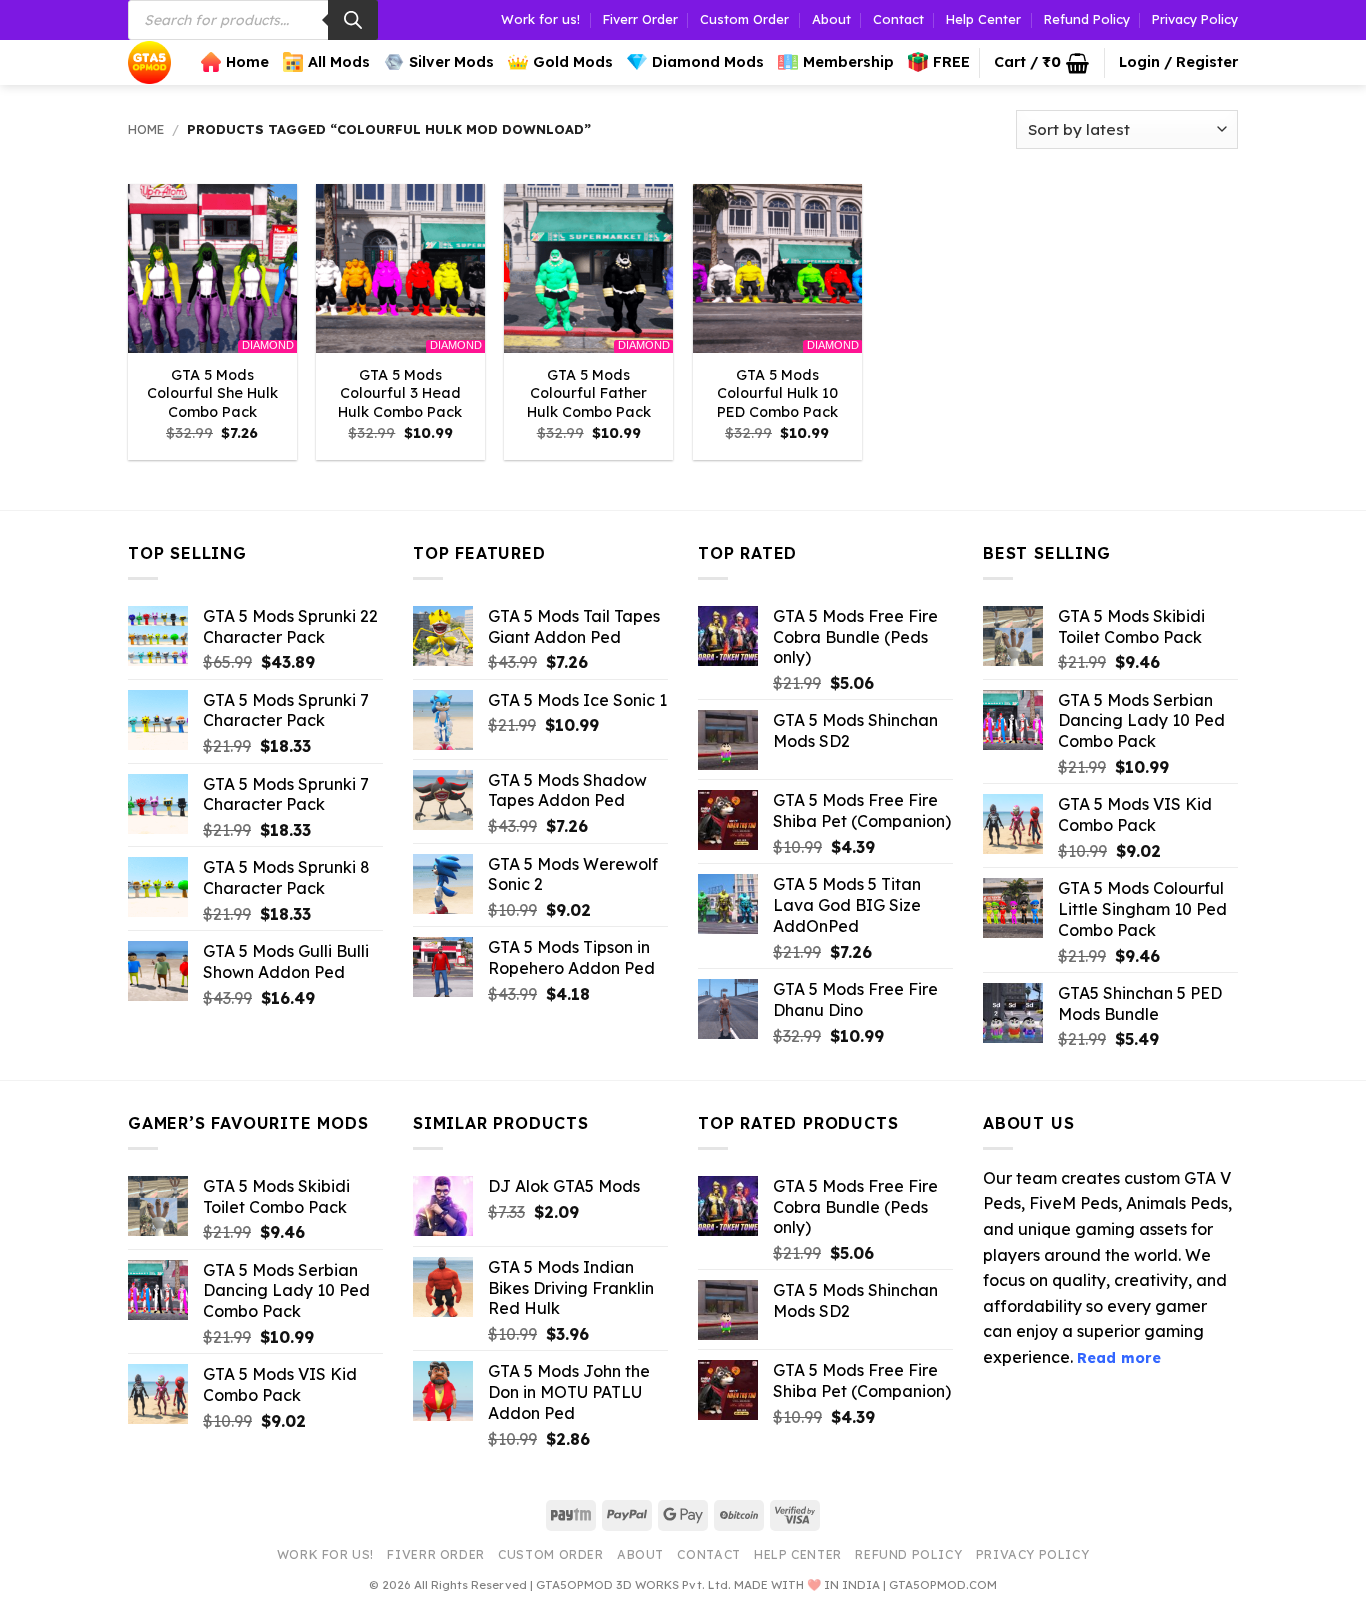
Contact (898, 19)
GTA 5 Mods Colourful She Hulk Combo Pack (212, 393)
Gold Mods (573, 62)
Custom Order (744, 19)
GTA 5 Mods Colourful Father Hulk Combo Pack (589, 393)
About (831, 19)
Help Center (983, 19)
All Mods (339, 62)
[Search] (353, 20)
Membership (848, 62)
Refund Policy (1087, 19)
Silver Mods (451, 62)
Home (247, 62)
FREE (951, 62)
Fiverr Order (640, 19)
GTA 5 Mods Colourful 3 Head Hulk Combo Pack (400, 393)
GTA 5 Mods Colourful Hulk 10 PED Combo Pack (777, 393)
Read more (1119, 1358)
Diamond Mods (708, 62)
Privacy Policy (1195, 19)
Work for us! (540, 19)
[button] (1041, 63)
